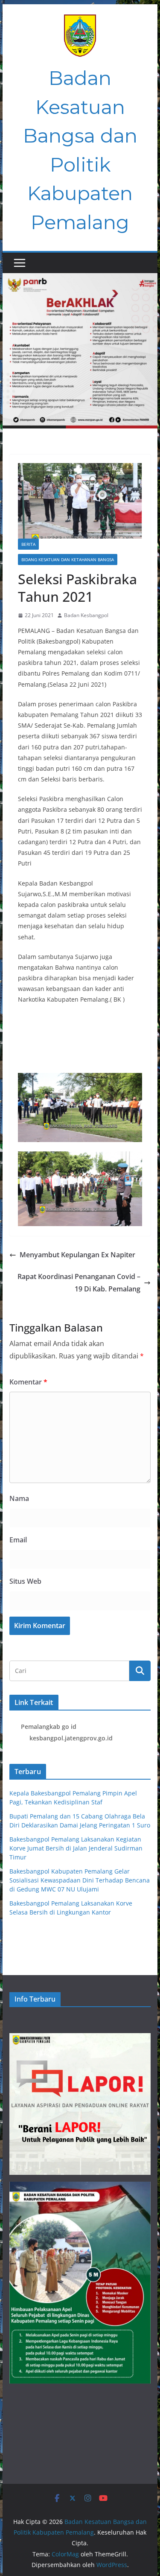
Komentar (28, 1382)
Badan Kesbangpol (86, 615)
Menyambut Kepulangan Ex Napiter (77, 1255)
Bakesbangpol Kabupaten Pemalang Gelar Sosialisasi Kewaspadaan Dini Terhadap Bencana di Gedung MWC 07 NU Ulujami (80, 1880)
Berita (28, 544)
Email (18, 1540)
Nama (19, 1498)
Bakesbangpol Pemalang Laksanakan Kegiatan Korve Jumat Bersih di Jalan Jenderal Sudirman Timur (76, 1848)
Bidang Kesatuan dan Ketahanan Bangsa (68, 559)
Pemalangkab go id (49, 1727)
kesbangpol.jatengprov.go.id (71, 1738)
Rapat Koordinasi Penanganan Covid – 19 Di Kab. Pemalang (79, 1283)
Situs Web (25, 1581)
